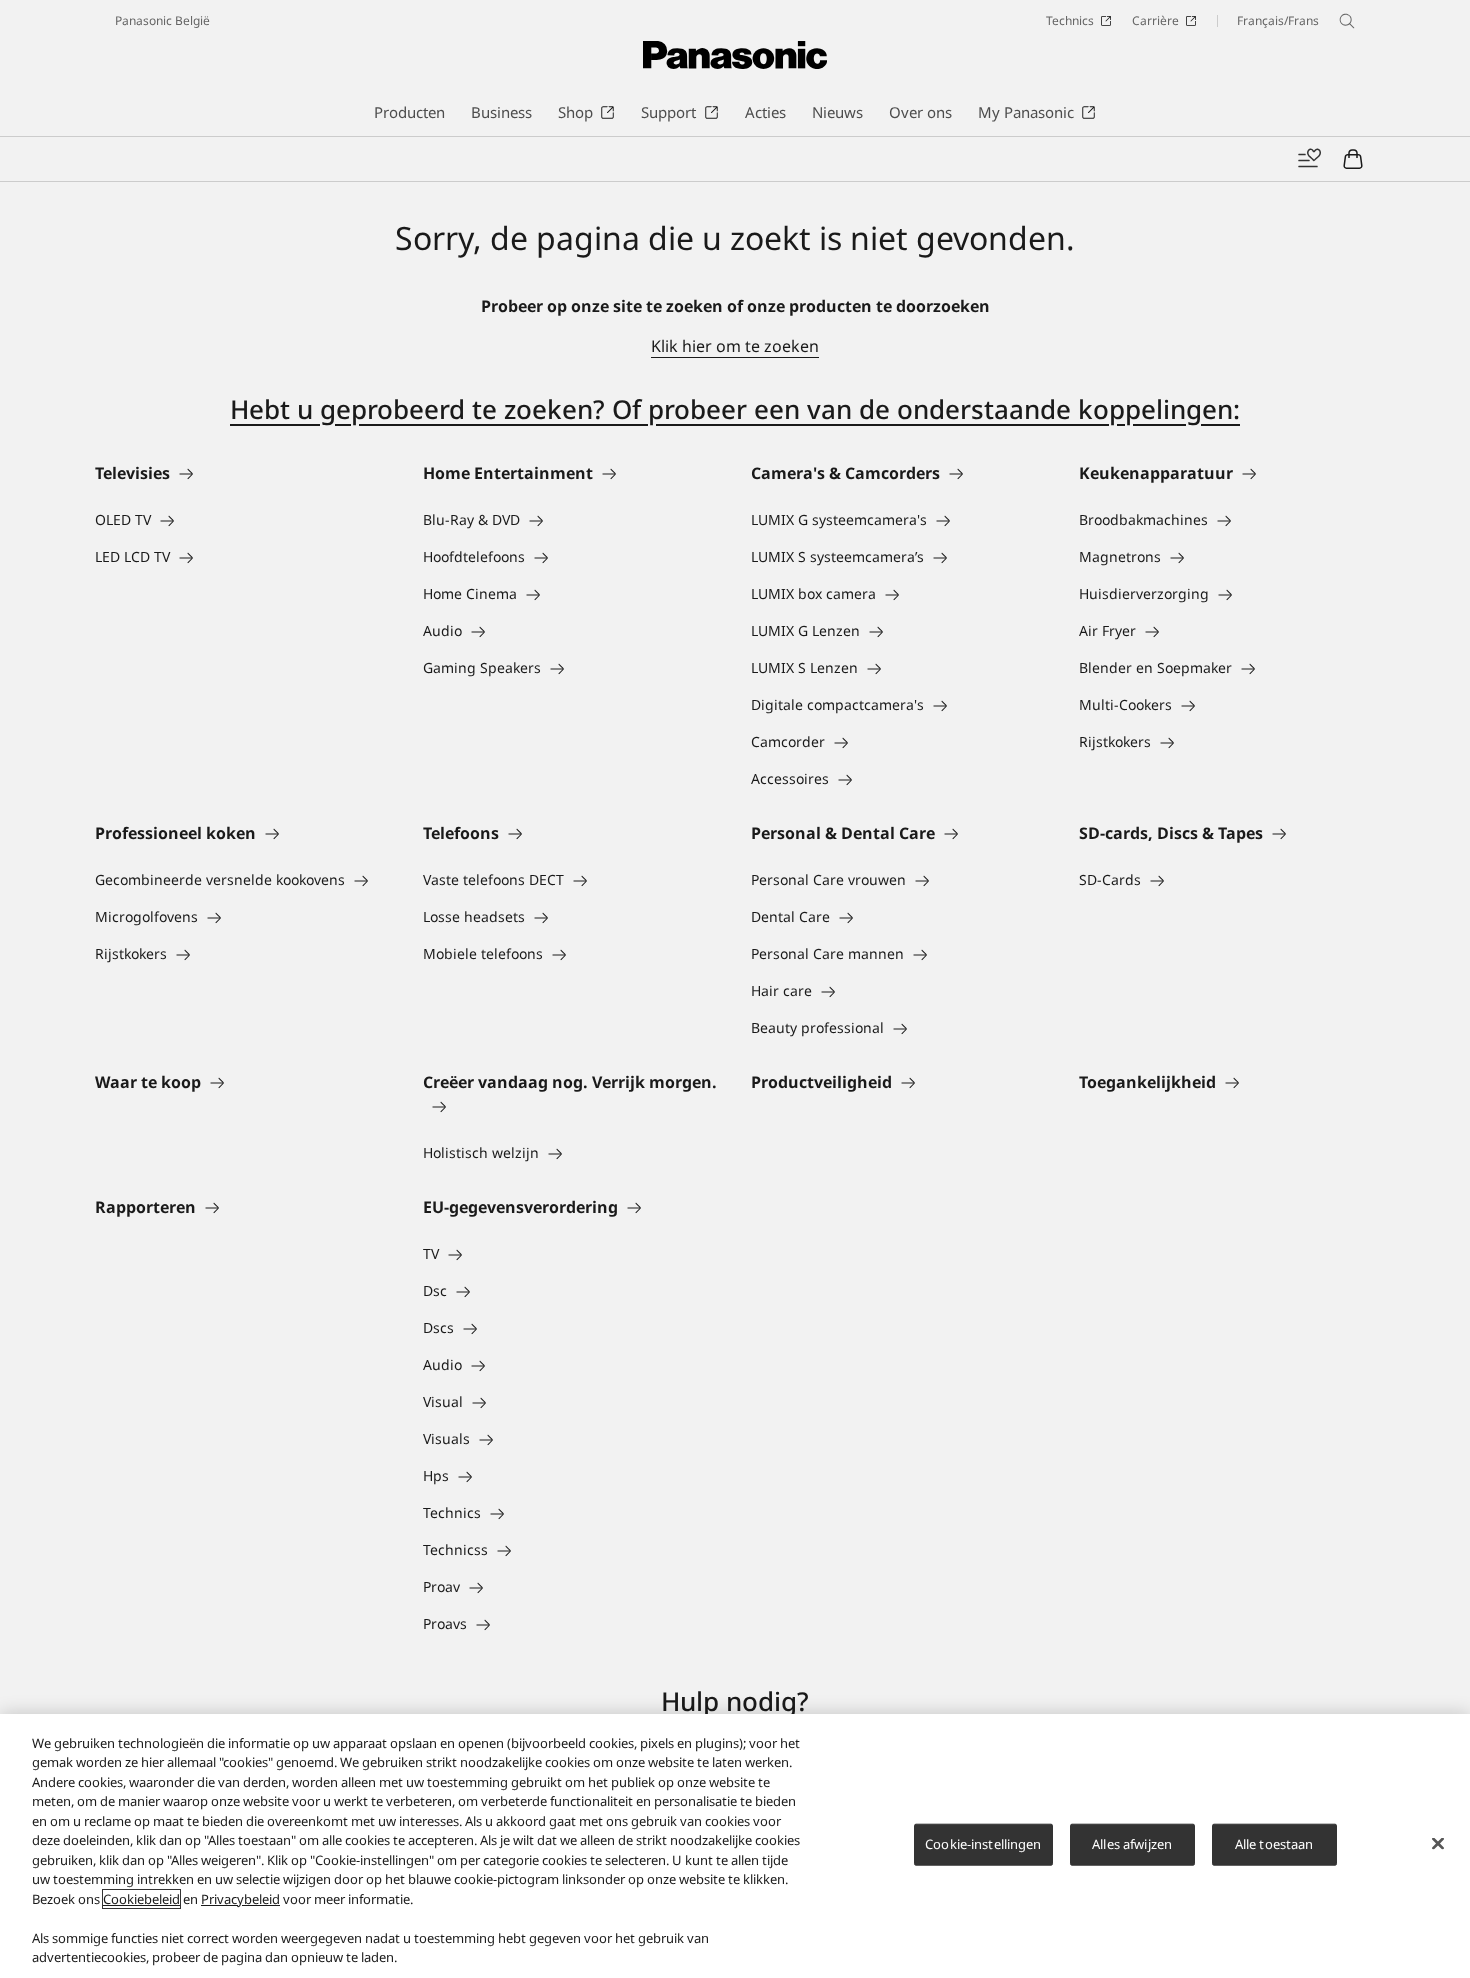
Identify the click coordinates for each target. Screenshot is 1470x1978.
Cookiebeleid (141, 1899)
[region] (735, 1846)
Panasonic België (162, 20)
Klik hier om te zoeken (735, 346)
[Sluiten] (1438, 1843)
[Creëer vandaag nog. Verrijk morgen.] (571, 1106)
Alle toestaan (1274, 1844)
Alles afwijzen (1132, 1844)
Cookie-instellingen (983, 1844)
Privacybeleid (240, 1899)
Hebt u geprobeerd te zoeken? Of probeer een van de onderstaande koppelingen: (735, 409)
